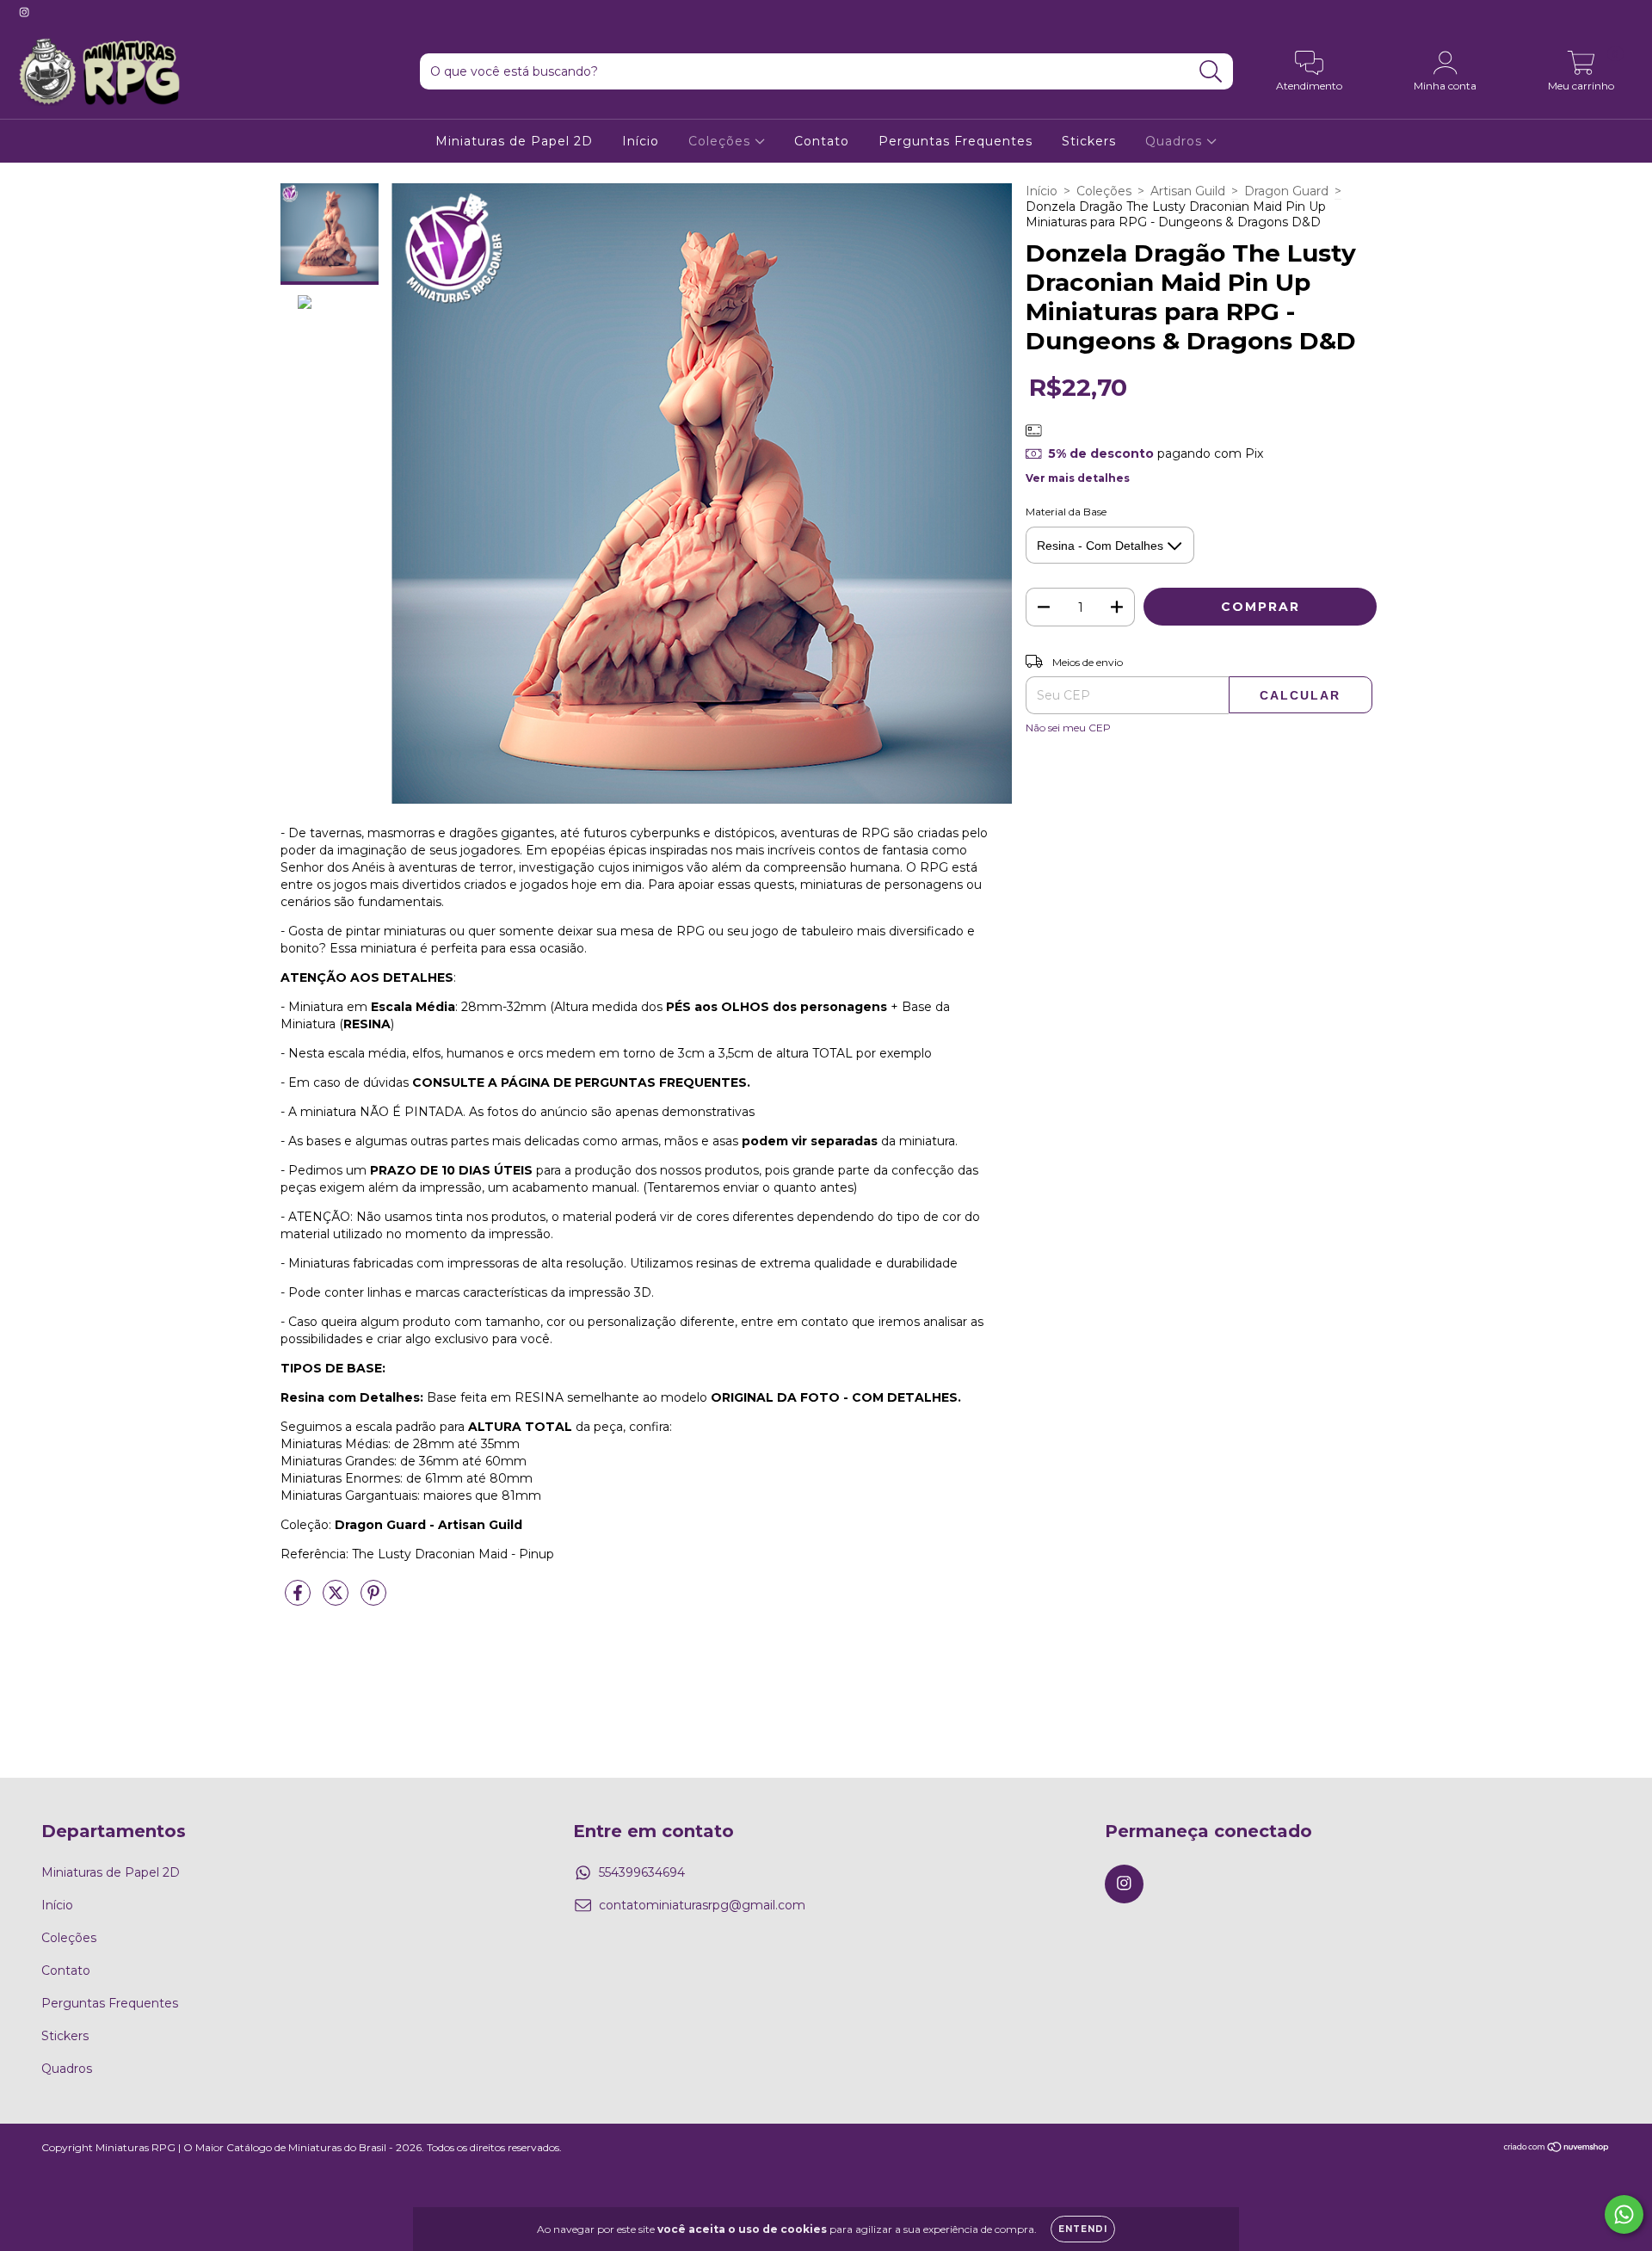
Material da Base (1066, 512)
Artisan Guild (1188, 191)
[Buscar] (1211, 72)
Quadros (1176, 141)
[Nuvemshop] (1557, 2149)
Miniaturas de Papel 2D (514, 141)
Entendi (1083, 2229)
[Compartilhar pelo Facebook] (299, 1600)
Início (641, 141)
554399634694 (642, 1872)
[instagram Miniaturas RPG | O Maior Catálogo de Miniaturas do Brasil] (24, 12)
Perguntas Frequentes (955, 141)
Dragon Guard (1286, 191)
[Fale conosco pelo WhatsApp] (1624, 2214)
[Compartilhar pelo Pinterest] (373, 1600)
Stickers (1089, 141)
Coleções (721, 141)
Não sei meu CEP (1068, 728)
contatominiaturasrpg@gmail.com (702, 1905)
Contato (822, 141)
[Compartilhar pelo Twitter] (337, 1600)
